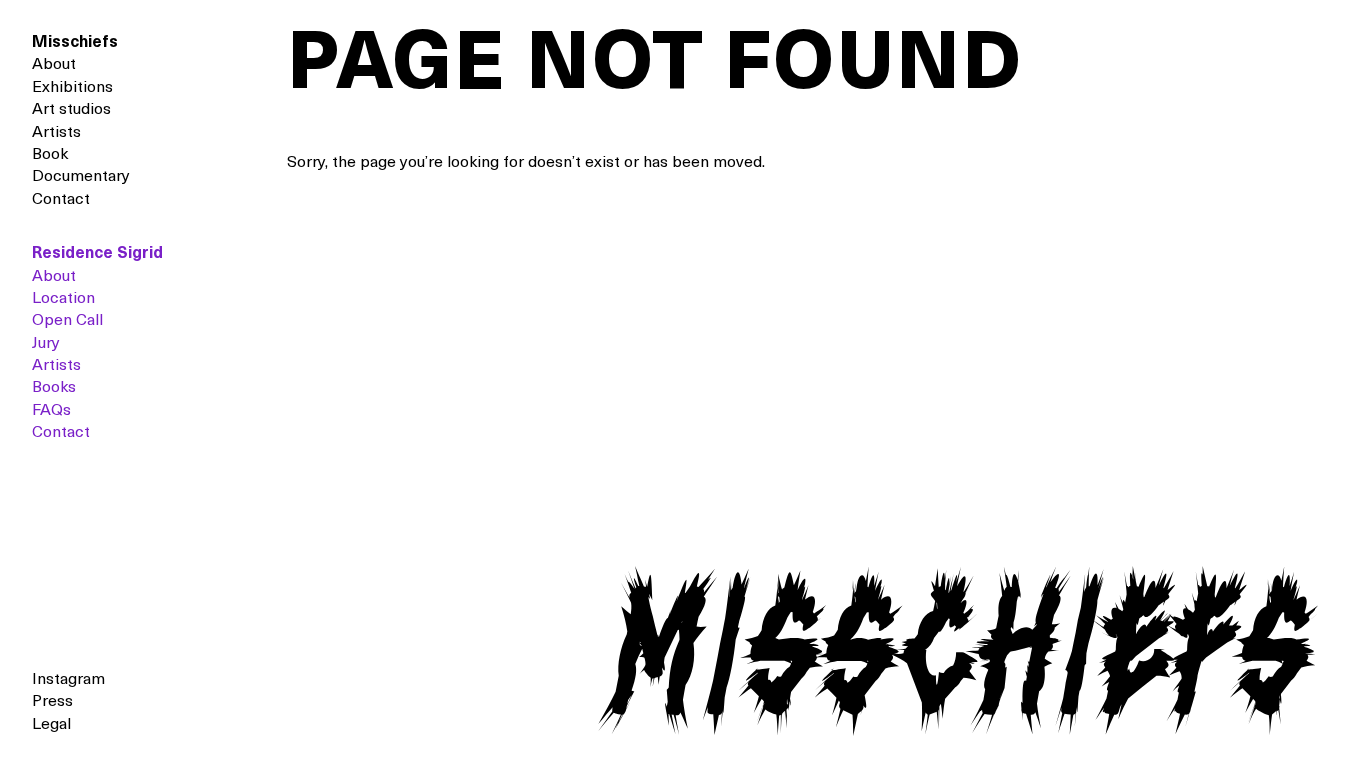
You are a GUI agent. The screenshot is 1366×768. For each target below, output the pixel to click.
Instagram (68, 680)
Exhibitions (72, 88)
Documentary (81, 177)
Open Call (67, 321)
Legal (51, 725)
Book (50, 155)
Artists (56, 133)
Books (54, 388)
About (54, 65)
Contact (61, 200)
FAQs (51, 411)
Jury (46, 344)
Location (63, 299)
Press (52, 702)
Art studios (71, 110)
